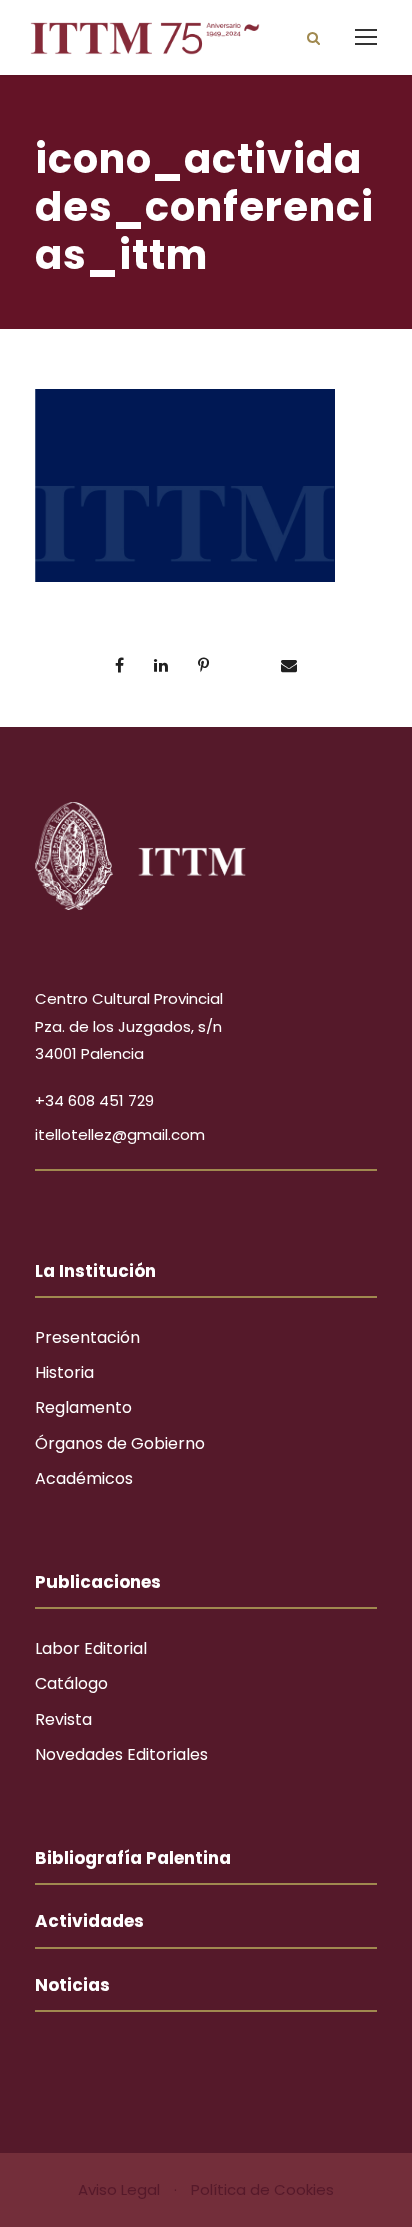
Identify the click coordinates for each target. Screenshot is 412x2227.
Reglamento (83, 1407)
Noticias (72, 1985)
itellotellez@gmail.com (120, 1134)
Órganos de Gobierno (120, 1443)
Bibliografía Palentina (133, 1858)
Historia (64, 1372)
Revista (63, 1719)
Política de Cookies (262, 2189)
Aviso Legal (121, 2189)
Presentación (87, 1337)
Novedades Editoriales (121, 1754)
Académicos (84, 1478)
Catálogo (71, 1683)
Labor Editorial (91, 1648)
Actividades (89, 1921)
